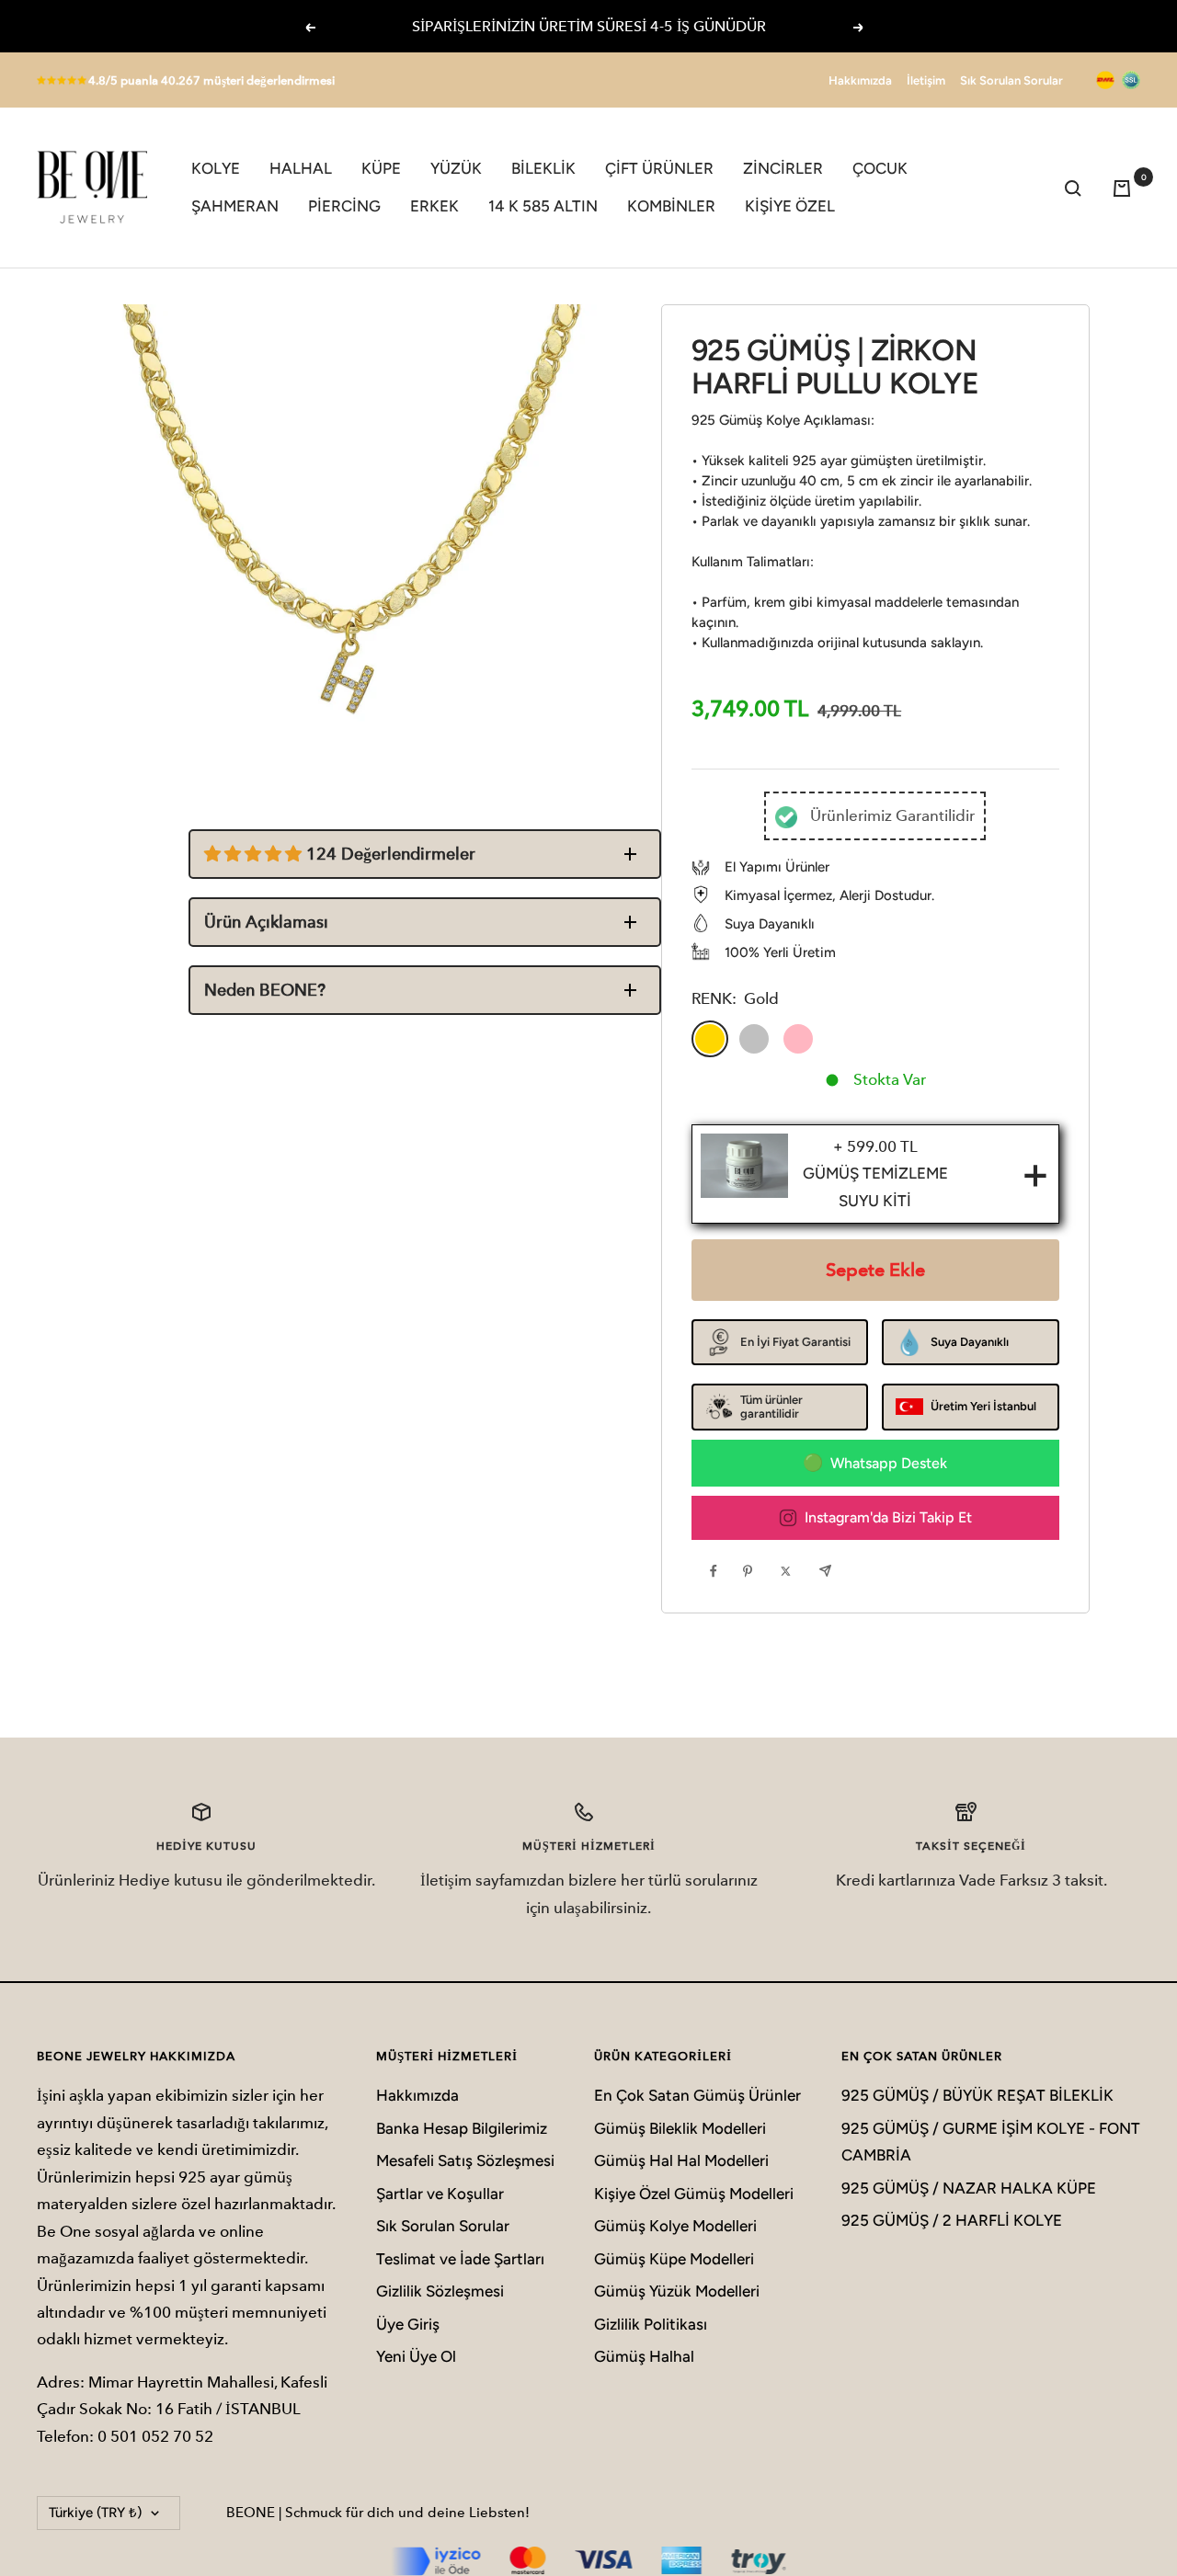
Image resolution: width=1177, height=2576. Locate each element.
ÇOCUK (880, 168)
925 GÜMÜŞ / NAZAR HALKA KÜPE (969, 2188)
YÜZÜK (456, 168)
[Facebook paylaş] (718, 1570)
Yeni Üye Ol (416, 2356)
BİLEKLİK (543, 168)
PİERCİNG (344, 206)
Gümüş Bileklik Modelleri (680, 2128)
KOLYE (216, 168)
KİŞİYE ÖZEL (790, 206)
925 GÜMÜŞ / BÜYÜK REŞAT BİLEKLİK (977, 2095)
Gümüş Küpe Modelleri (674, 2259)
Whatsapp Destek (889, 1463)
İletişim (926, 80)
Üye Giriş (408, 2324)
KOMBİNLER (671, 206)
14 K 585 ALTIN (543, 206)
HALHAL (301, 168)
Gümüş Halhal (644, 2356)
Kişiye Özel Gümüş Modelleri (694, 2194)
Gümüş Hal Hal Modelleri (681, 2160)
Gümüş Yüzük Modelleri (677, 2291)
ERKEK (434, 206)
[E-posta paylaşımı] (830, 1570)
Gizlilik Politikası (651, 2324)
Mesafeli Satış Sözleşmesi (465, 2160)
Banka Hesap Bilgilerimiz (462, 2128)
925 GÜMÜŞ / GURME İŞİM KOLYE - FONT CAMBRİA (991, 2142)
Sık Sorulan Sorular (1011, 80)
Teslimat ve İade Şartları (460, 2259)
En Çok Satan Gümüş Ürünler (697, 2095)
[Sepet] (1126, 188)
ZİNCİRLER (783, 168)
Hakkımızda (860, 80)
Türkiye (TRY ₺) (95, 2513)
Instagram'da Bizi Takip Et (888, 1517)
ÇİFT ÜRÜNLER (659, 168)
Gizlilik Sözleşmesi (440, 2291)
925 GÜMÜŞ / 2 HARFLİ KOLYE (952, 2220)
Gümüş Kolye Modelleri (675, 2226)
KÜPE (381, 168)
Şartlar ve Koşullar (440, 2194)
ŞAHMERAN (235, 206)
